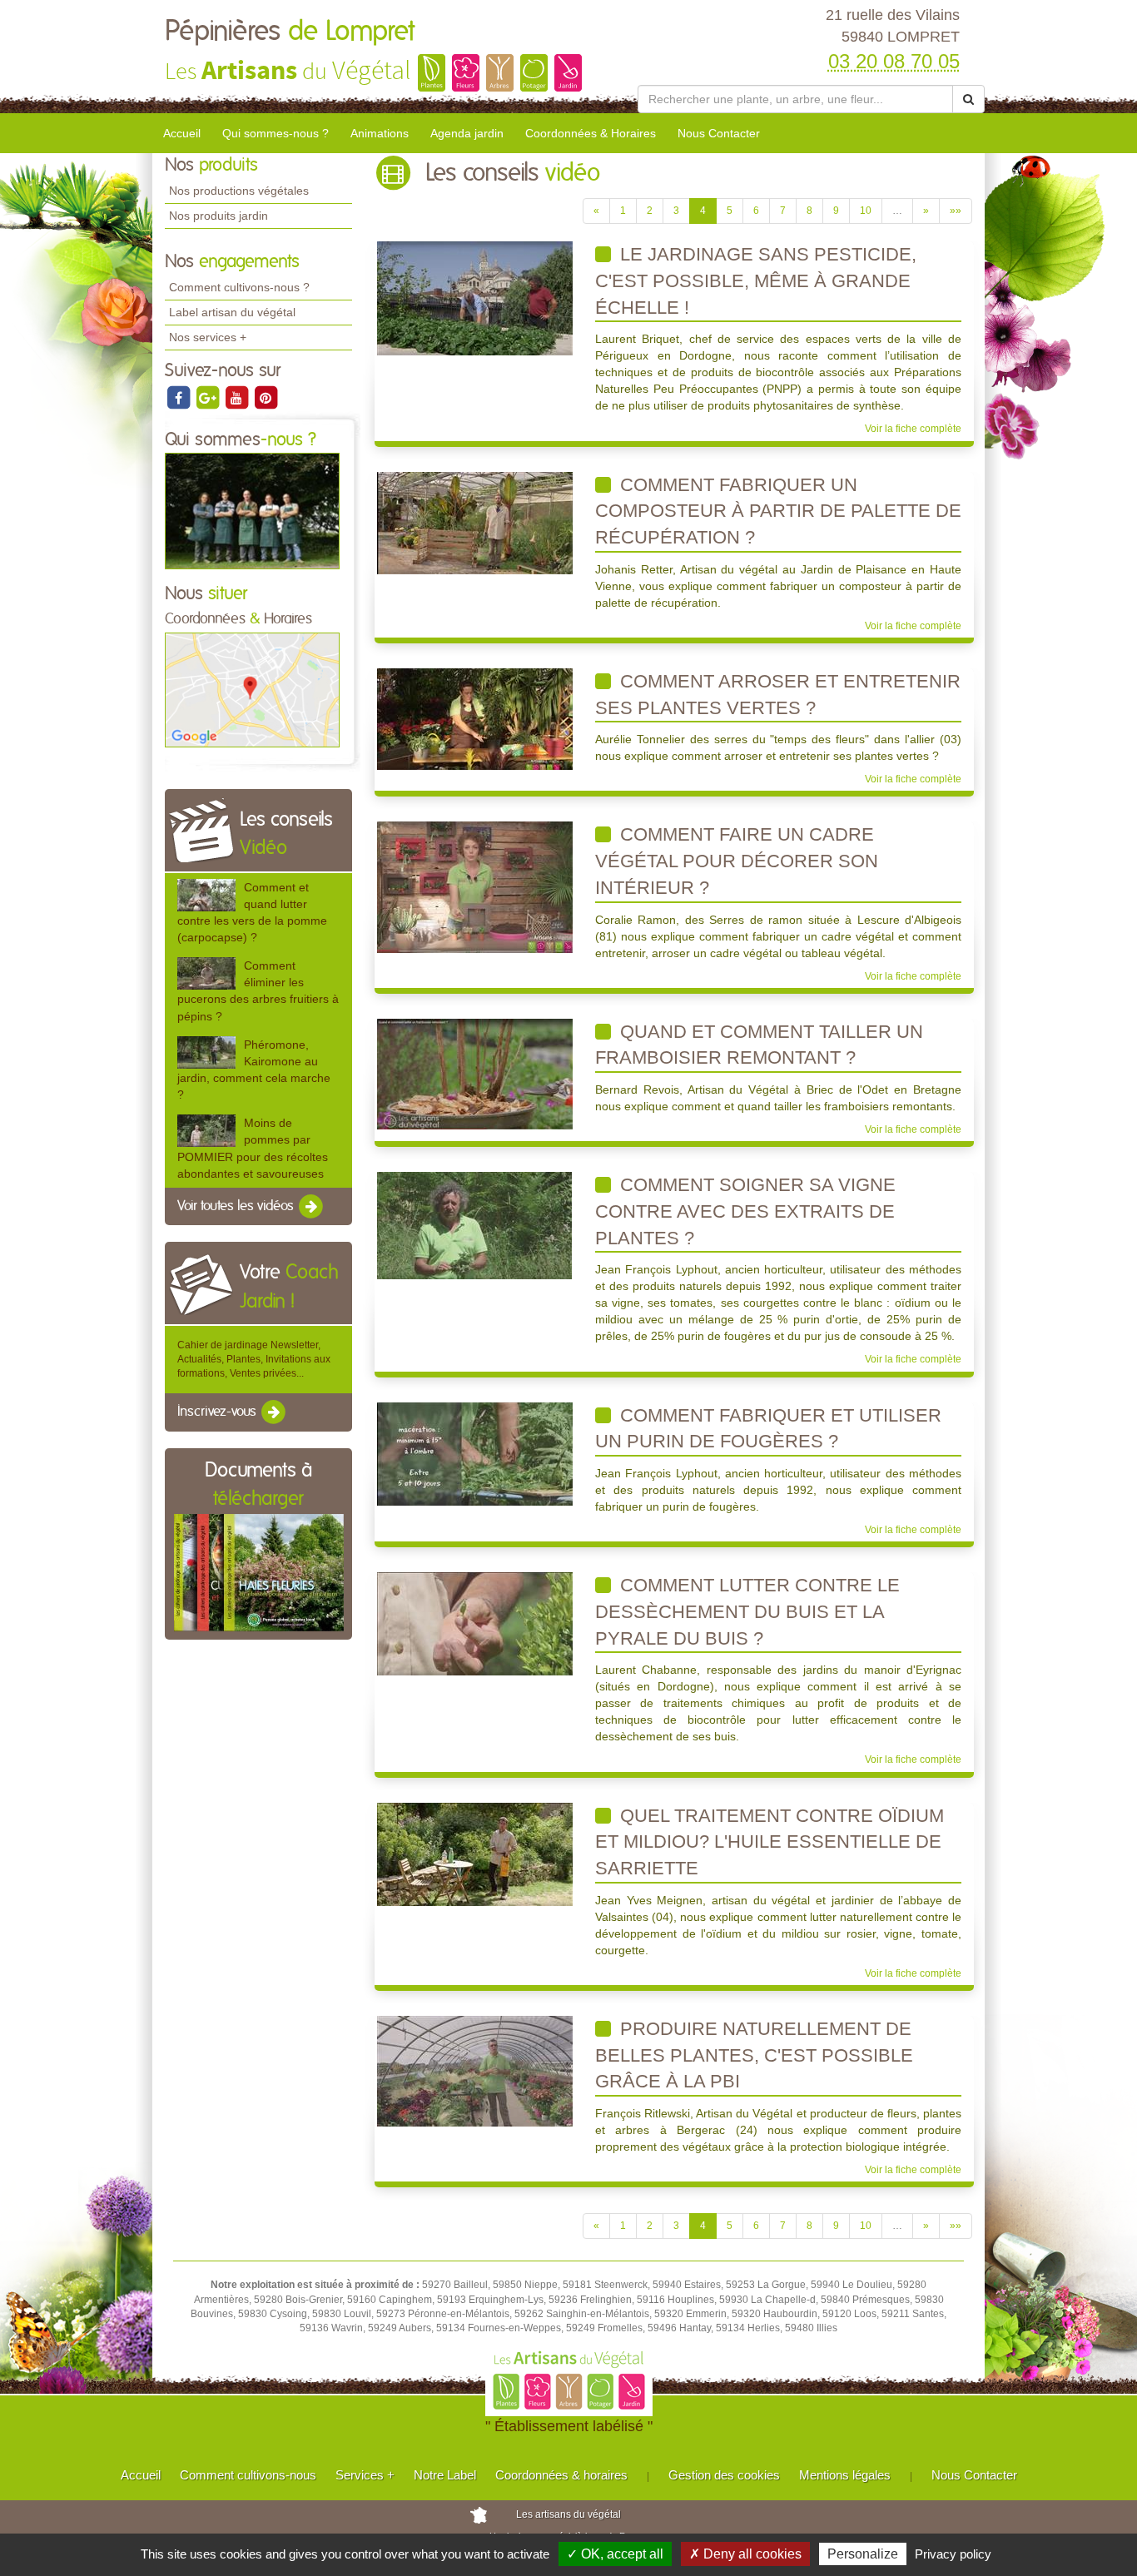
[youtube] (238, 397)
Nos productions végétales (239, 191)
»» (956, 211)
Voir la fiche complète (913, 429)
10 (866, 211)
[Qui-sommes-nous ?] (252, 510)
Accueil (182, 133)
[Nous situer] (252, 689)
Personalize (863, 2554)
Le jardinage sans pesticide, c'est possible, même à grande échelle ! (756, 280)
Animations (380, 133)
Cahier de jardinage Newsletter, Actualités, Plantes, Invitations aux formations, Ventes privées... (254, 1359)
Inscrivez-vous (218, 1412)
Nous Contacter (719, 133)
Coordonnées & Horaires (591, 133)
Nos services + (208, 337)
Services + (365, 2475)
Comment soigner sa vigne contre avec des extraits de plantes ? (745, 1211)
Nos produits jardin (218, 216)
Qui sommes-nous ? (276, 133)
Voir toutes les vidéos (237, 1206)
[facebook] (179, 397)
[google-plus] (209, 397)
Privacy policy (953, 2554)
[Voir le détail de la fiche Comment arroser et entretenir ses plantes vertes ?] (475, 718)
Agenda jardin (467, 133)
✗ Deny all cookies (745, 2554)
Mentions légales (845, 2475)
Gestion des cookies (724, 2475)
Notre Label (445, 2475)
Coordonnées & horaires (561, 2475)
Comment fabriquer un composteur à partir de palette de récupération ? (778, 511)
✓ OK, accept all (615, 2554)
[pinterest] (266, 397)
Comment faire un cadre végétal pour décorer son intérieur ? (737, 861)
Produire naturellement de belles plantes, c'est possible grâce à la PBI (754, 2055)
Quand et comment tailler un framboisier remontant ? (759, 1045)
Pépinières (290, 32)
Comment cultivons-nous (248, 2475)
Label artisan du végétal (232, 312)
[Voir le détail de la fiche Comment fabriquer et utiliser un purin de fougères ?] (475, 1453)
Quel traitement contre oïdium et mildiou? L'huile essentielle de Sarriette (770, 1842)
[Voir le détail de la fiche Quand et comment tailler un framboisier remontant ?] (475, 1073)
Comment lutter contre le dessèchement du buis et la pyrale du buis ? (747, 1611)
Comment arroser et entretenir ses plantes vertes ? (778, 695)
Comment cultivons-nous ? (239, 287)
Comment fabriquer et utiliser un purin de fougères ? (768, 1429)
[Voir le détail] (206, 895)
